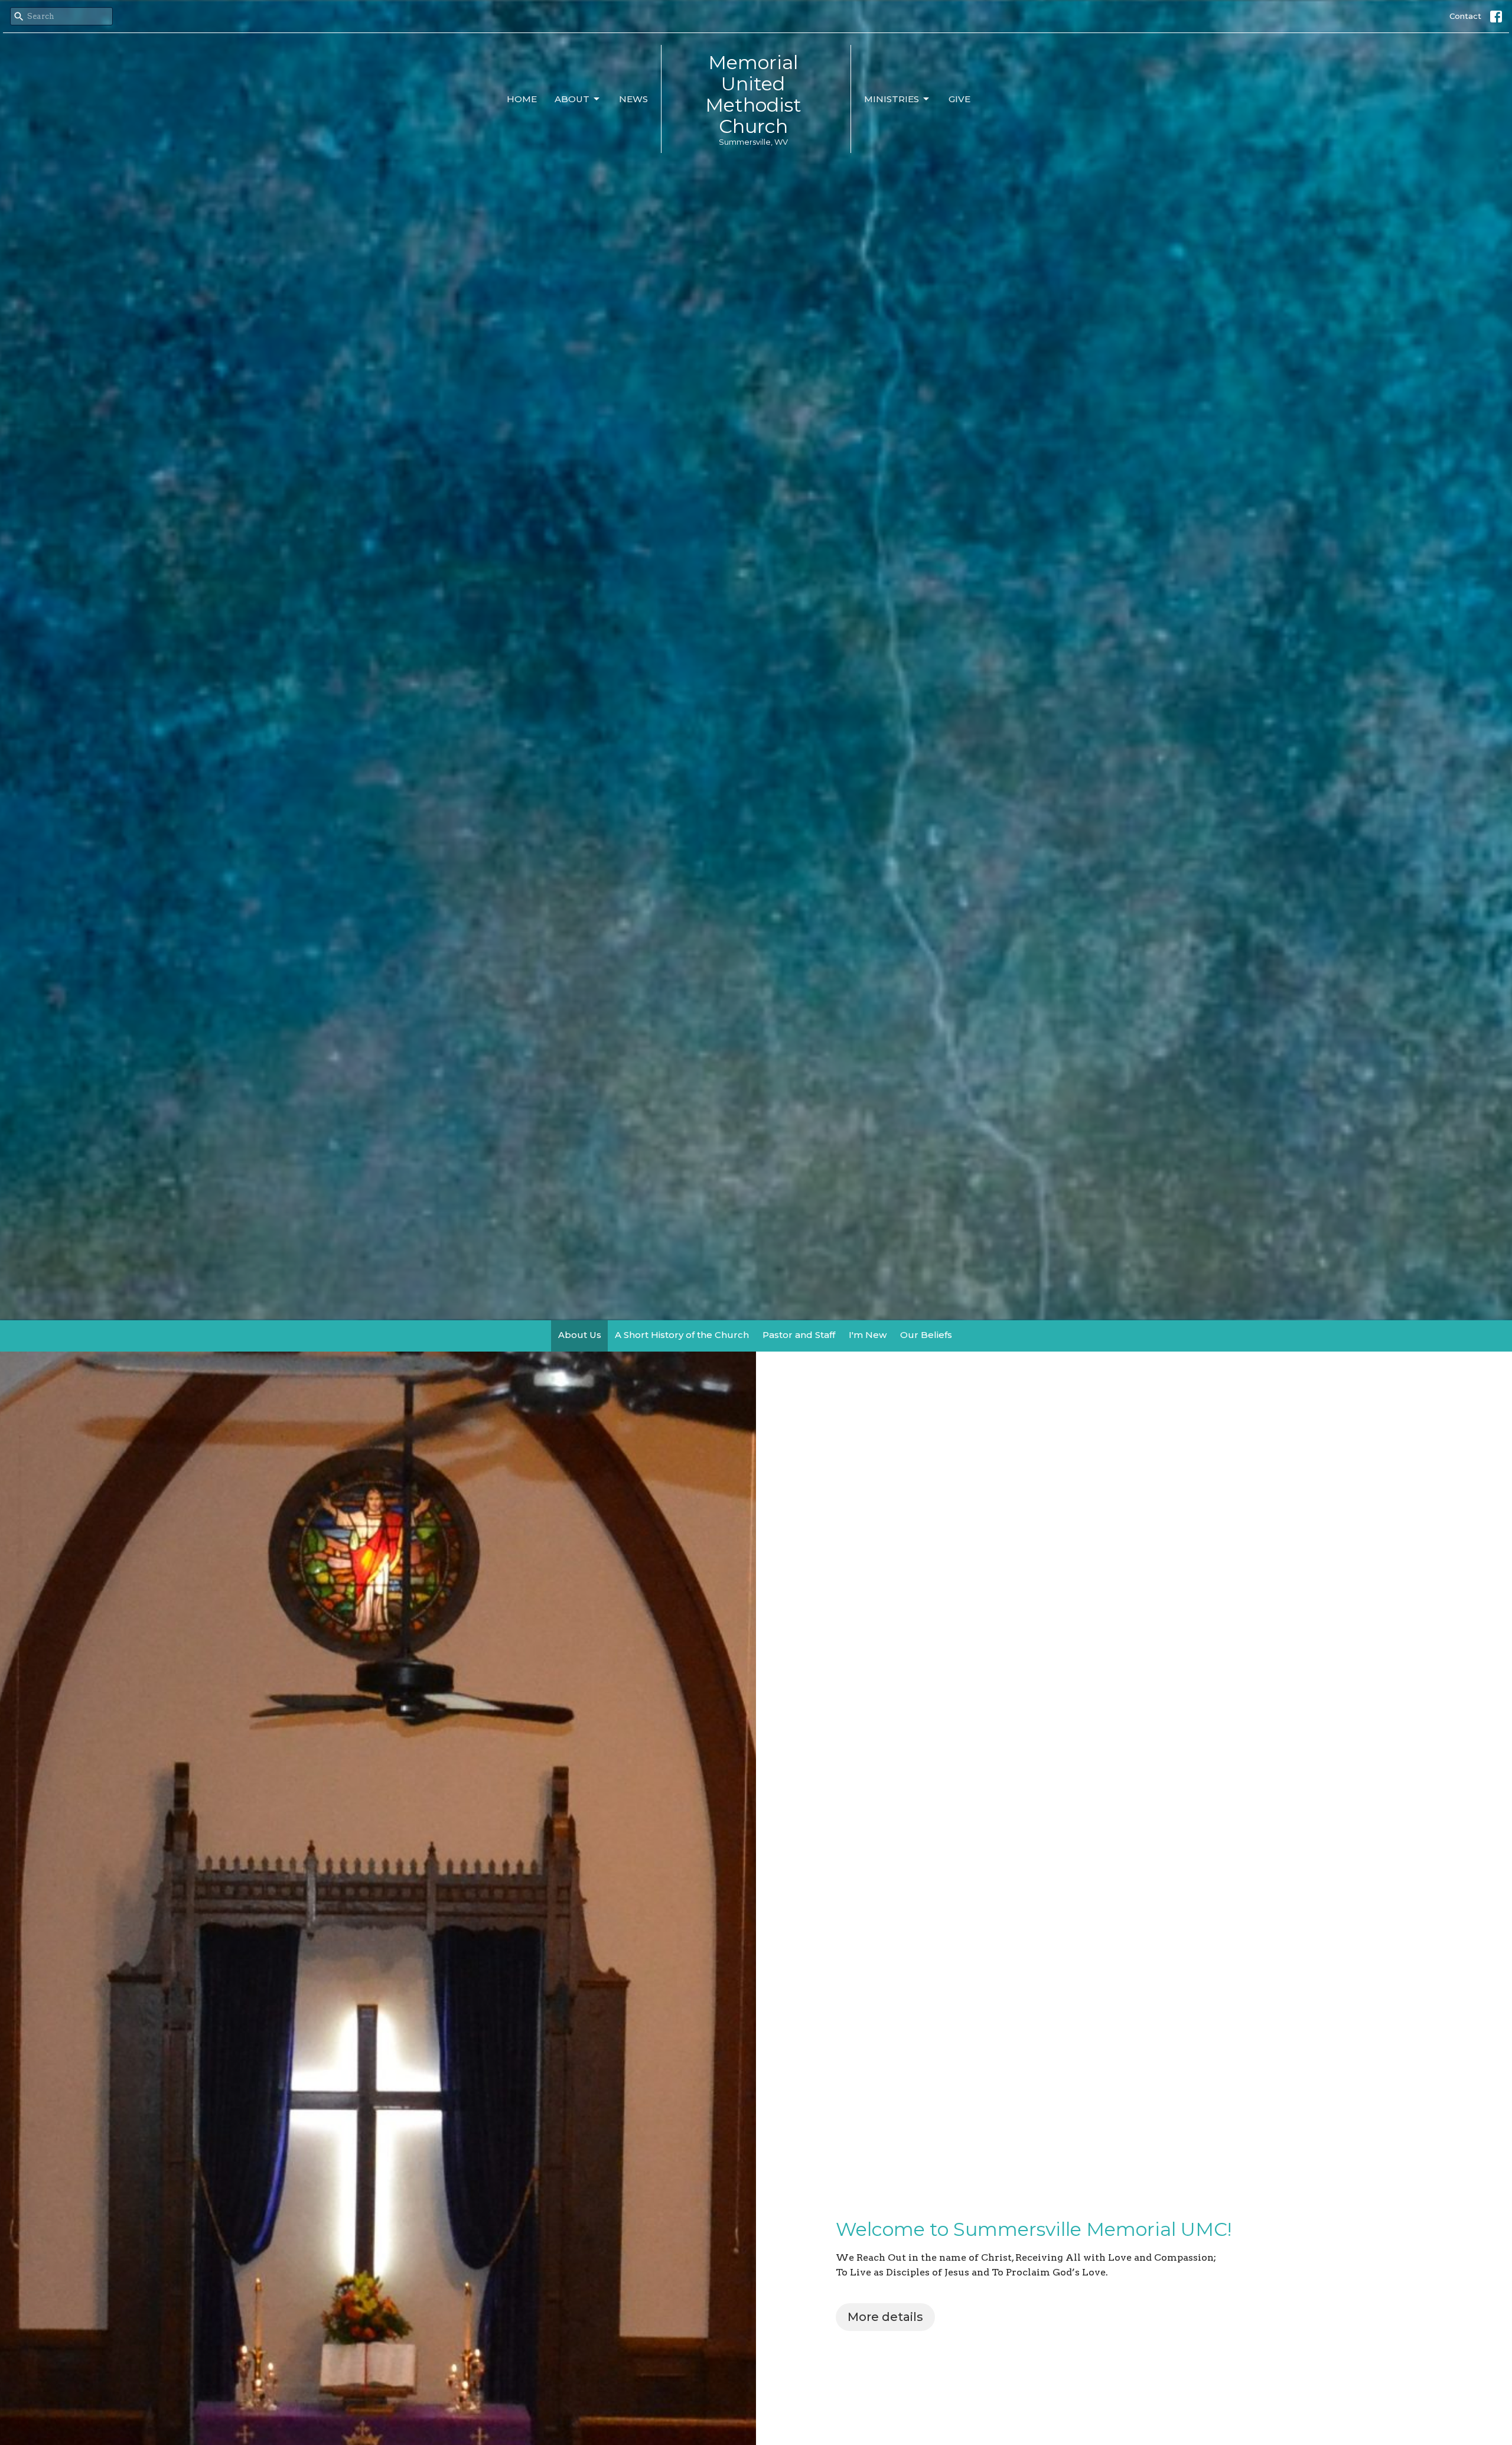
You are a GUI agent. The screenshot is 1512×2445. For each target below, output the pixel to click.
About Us (580, 1335)
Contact (1465, 16)
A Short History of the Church (682, 1335)
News (633, 99)
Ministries (892, 99)
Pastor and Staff (799, 1335)
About (572, 99)
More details (885, 2317)
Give (959, 99)
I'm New (868, 1335)
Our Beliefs (926, 1335)
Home (522, 99)
